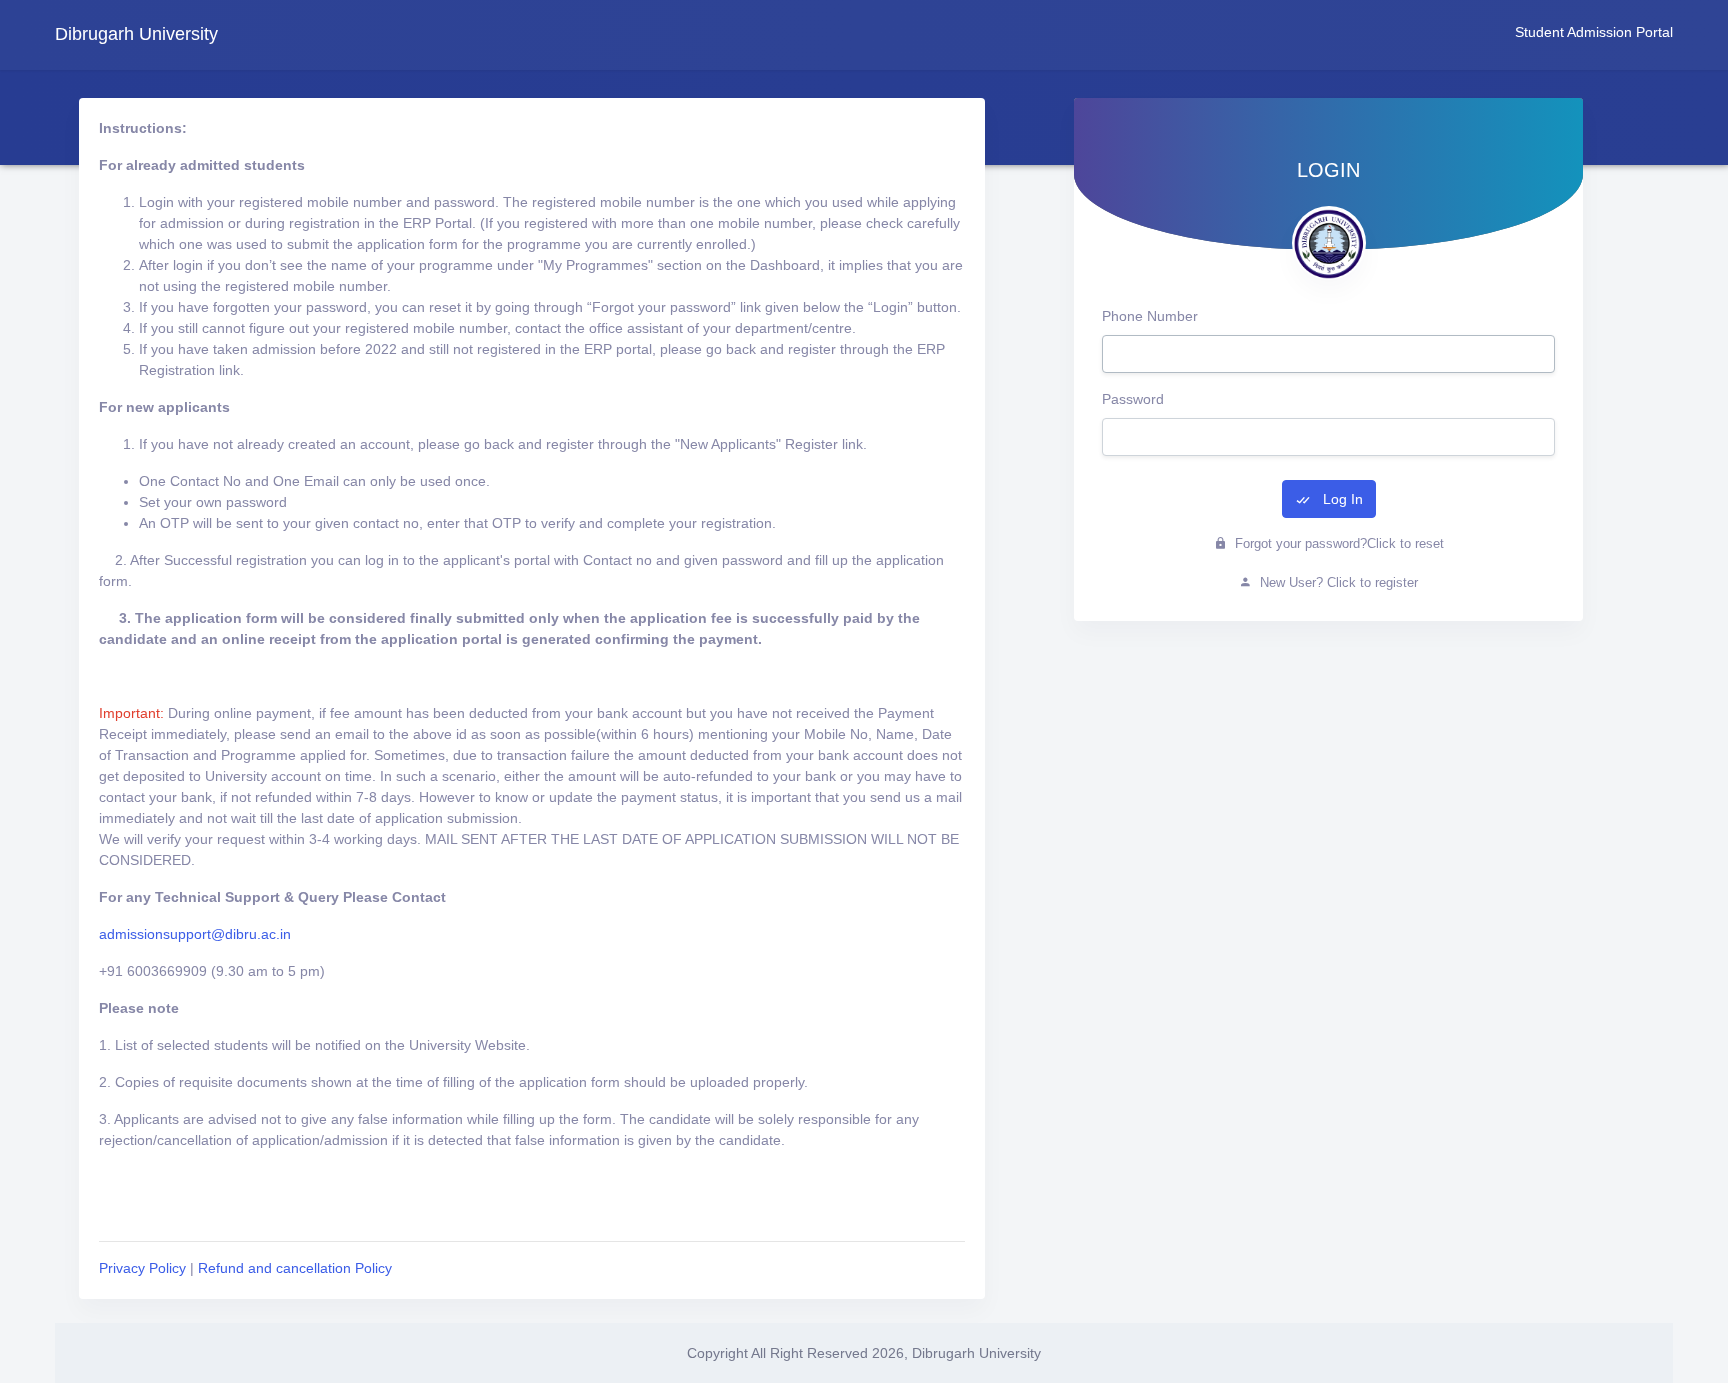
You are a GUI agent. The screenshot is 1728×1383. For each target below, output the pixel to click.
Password (1133, 399)
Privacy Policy (142, 1268)
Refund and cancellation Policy (295, 1268)
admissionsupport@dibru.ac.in (195, 934)
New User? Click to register (1337, 582)
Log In (1341, 499)
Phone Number (1150, 316)
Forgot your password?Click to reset (1337, 543)
